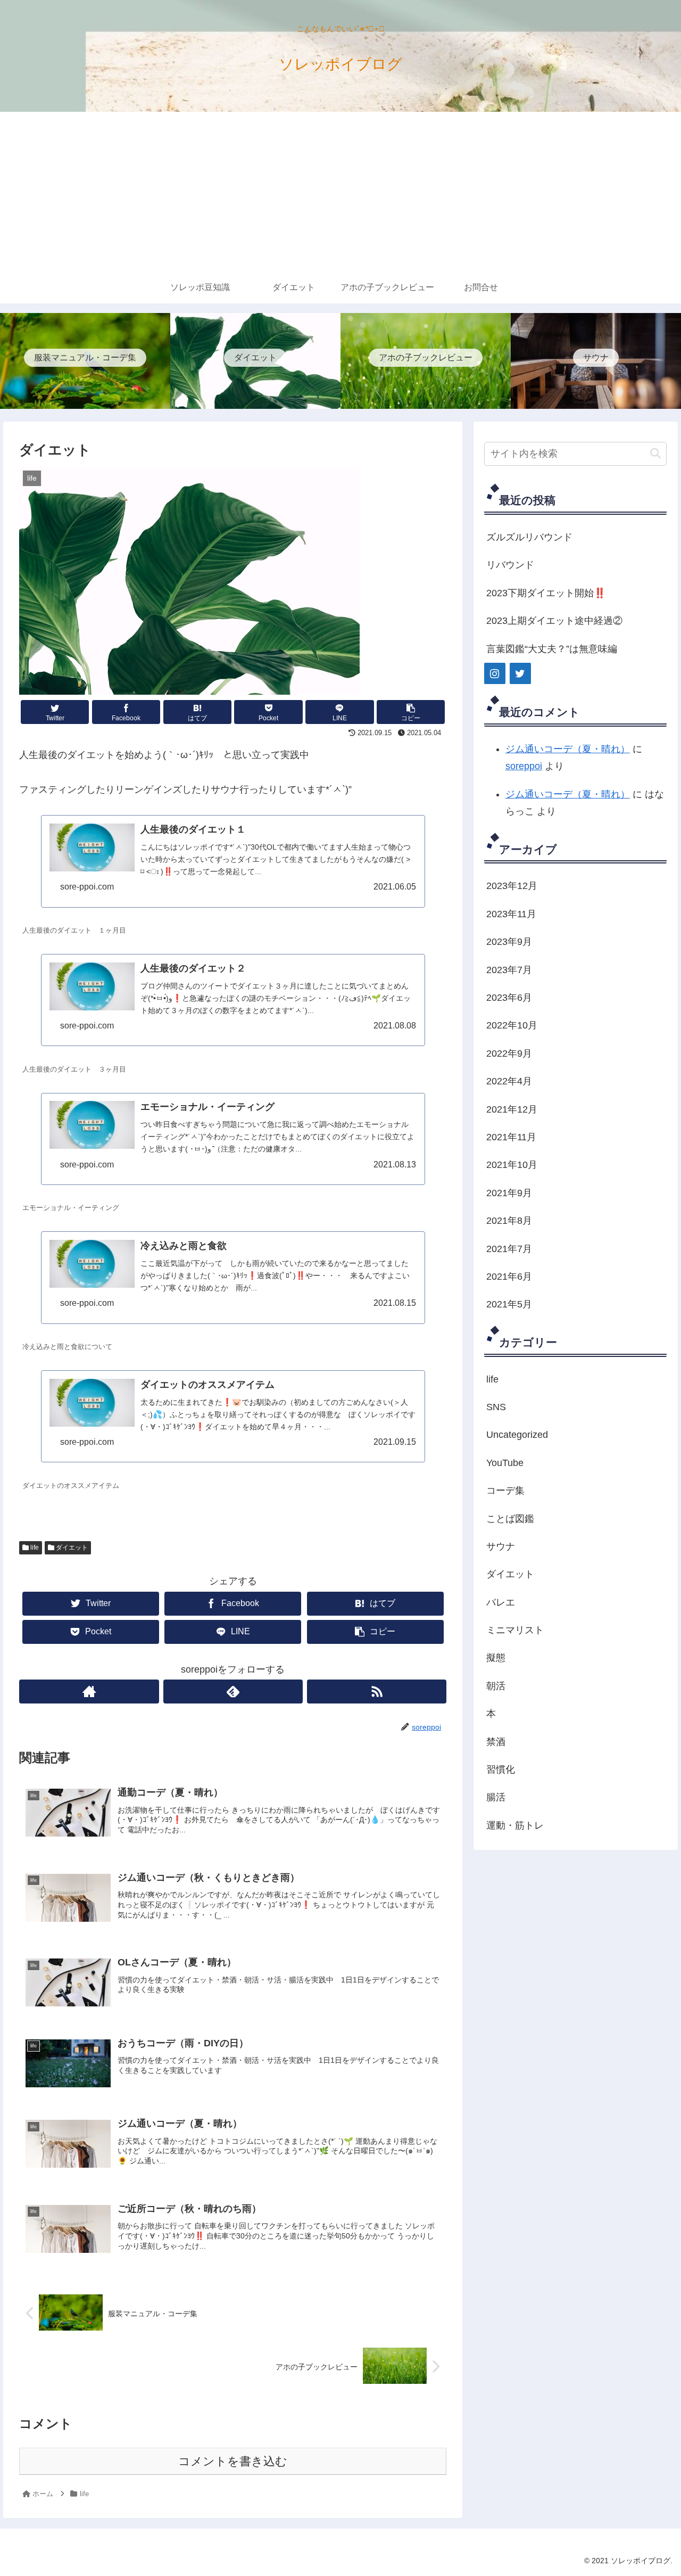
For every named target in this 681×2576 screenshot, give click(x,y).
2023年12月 (512, 886)
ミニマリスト (515, 1630)
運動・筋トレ (515, 1825)
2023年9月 (509, 942)
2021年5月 (509, 1304)
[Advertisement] (340, 192)
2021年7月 (509, 1249)
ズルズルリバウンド (529, 537)
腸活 (496, 1797)
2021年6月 (509, 1277)
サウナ (501, 1546)
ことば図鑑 (510, 1519)
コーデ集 (505, 1491)
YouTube (505, 1463)
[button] (655, 454)
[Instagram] (495, 673)
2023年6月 (509, 998)
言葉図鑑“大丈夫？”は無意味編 (552, 649)
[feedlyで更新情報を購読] (233, 1692)
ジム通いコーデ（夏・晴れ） (568, 749)
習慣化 (501, 1770)
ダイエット (71, 1548)
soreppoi (524, 766)
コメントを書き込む (233, 2461)
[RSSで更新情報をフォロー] (377, 1692)
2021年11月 (511, 1137)
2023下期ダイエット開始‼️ (546, 593)
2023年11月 (511, 914)
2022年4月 (509, 1081)
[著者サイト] (89, 1692)
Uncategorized (517, 1435)
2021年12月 (512, 1109)
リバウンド (510, 565)
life (34, 1548)
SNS (496, 1407)
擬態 (496, 1658)
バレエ (501, 1602)
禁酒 (496, 1742)
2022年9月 (509, 1054)
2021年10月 (512, 1165)
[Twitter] (520, 673)
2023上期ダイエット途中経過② (554, 621)
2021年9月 (509, 1193)
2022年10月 (512, 1025)
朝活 (496, 1686)
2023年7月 (509, 970)
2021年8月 (509, 1221)
